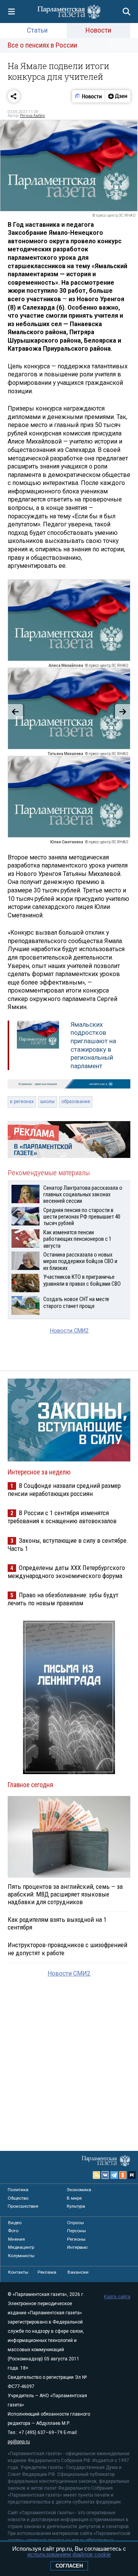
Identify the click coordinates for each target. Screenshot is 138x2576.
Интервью (77, 2247)
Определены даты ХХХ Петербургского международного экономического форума (66, 1572)
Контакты (18, 2272)
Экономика (79, 2190)
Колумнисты (21, 2256)
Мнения (16, 2239)
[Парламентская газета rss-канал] (97, 2175)
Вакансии (78, 2272)
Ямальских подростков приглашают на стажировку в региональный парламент (93, 1045)
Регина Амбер (32, 116)
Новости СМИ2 (69, 1331)
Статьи (37, 30)
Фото (13, 2231)
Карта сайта (117, 2297)
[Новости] (89, 96)
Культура (76, 2206)
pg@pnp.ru (19, 2442)
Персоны (76, 2231)
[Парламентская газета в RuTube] (132, 2175)
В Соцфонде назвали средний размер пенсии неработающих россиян (64, 1490)
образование (76, 1102)
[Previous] (15, 712)
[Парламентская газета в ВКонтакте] (105, 2175)
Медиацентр (21, 2247)
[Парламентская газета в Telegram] (114, 2175)
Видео (15, 2223)
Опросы (76, 2223)
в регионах (22, 1102)
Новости (98, 30)
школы (48, 1102)
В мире (74, 2198)
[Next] (123, 712)
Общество (18, 2198)
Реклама (47, 2272)
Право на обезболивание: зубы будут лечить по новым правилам (63, 1599)
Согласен (69, 2566)
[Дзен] (117, 96)
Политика (18, 2190)
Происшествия (23, 2206)
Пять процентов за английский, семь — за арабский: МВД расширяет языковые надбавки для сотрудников (65, 1894)
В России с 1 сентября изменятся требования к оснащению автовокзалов (62, 1517)
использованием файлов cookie (69, 2554)
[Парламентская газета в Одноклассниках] (123, 2175)
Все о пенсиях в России (42, 45)
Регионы (76, 2239)
